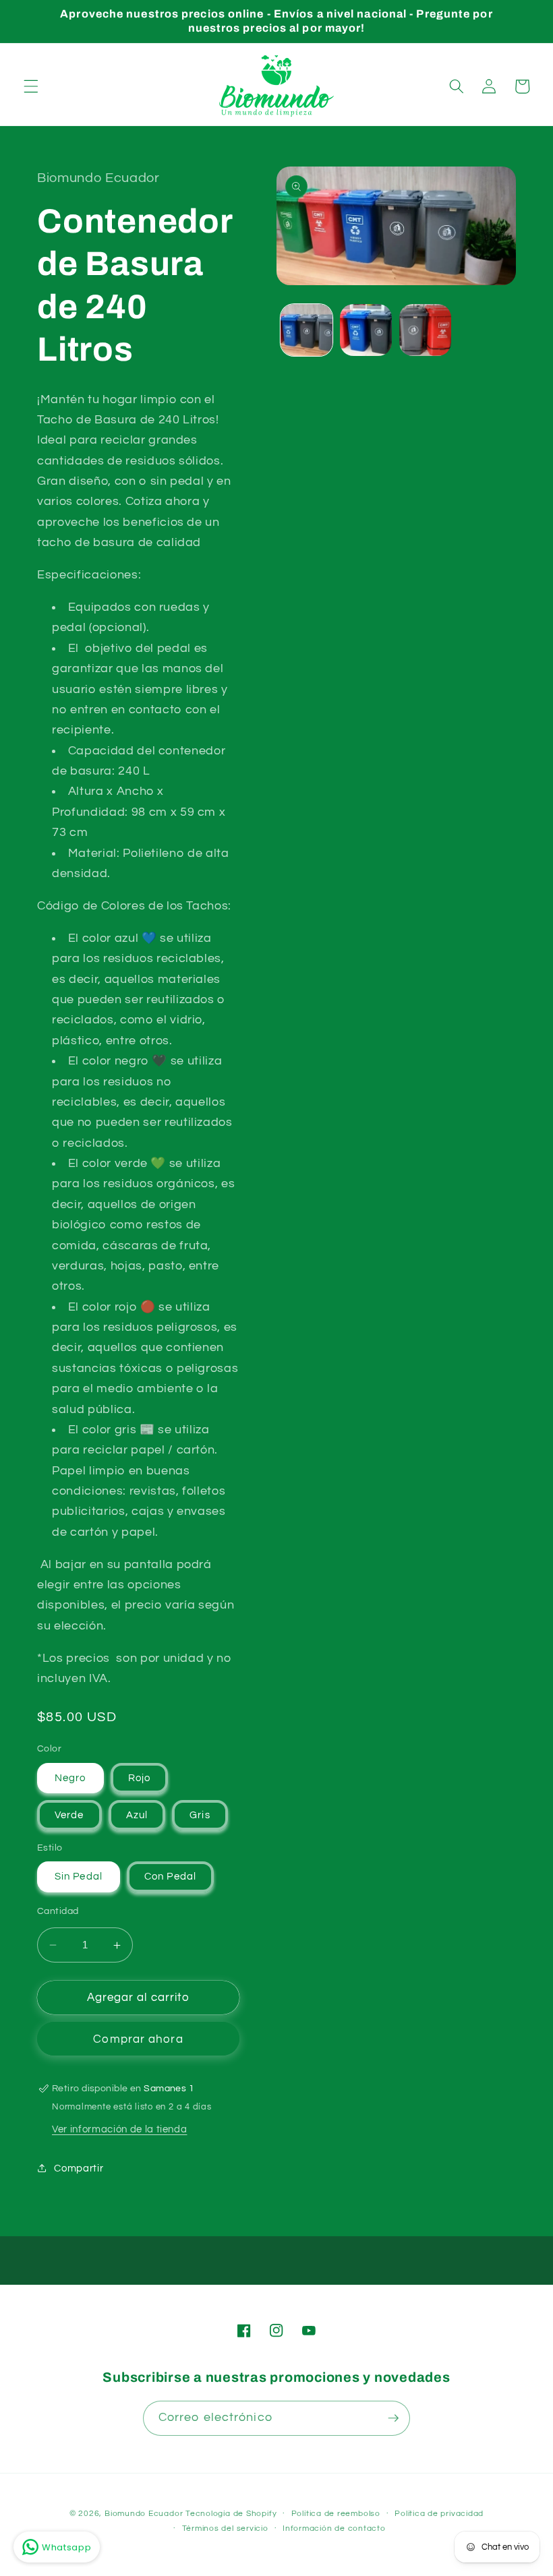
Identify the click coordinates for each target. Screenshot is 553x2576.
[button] (31, 86)
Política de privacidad (439, 2514)
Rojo (139, 1778)
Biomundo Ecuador (144, 2514)
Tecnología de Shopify (231, 2514)
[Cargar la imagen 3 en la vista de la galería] (425, 330)
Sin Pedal (79, 1876)
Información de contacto (334, 2528)
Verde (69, 1815)
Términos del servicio (225, 2528)
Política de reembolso (336, 2514)
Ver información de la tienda (119, 2129)
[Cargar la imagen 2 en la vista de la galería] (366, 330)
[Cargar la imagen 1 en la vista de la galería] (307, 330)
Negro (70, 1778)
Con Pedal (170, 1876)
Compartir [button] (79, 2168)
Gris (200, 1815)
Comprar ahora (138, 2039)
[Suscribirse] (393, 2418)
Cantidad (58, 1911)
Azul (137, 1815)
